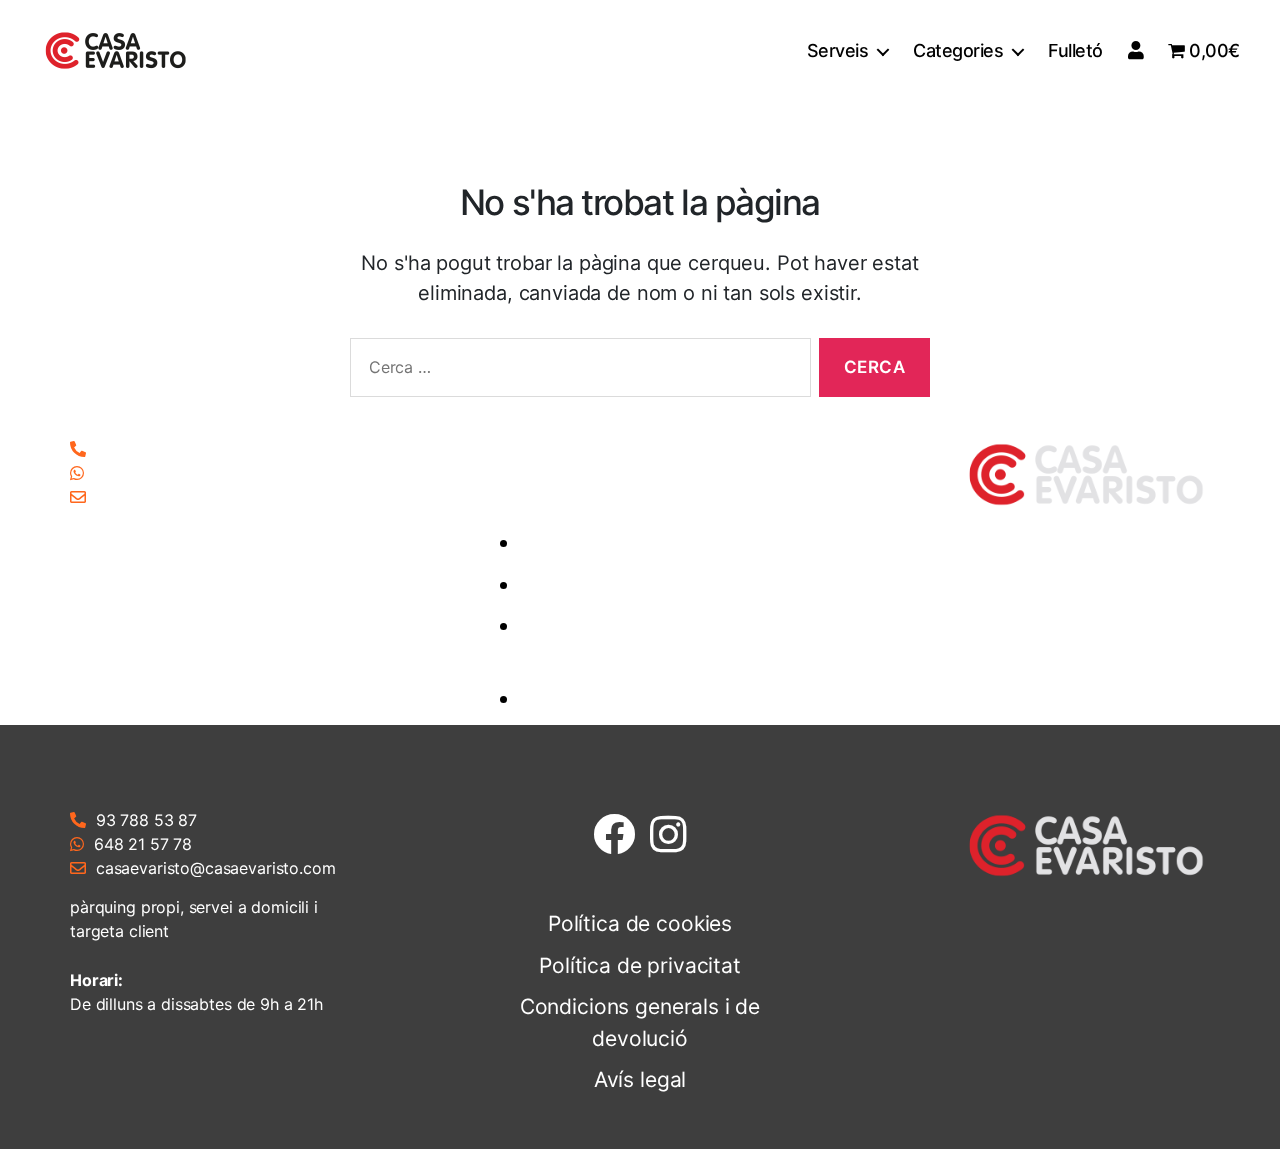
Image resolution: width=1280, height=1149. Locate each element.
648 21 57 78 (143, 473)
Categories (958, 50)
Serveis (838, 50)
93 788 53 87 (146, 449)
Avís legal (655, 698)
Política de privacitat (655, 584)
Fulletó (1075, 50)
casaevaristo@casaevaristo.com (216, 497)
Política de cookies (655, 542)
